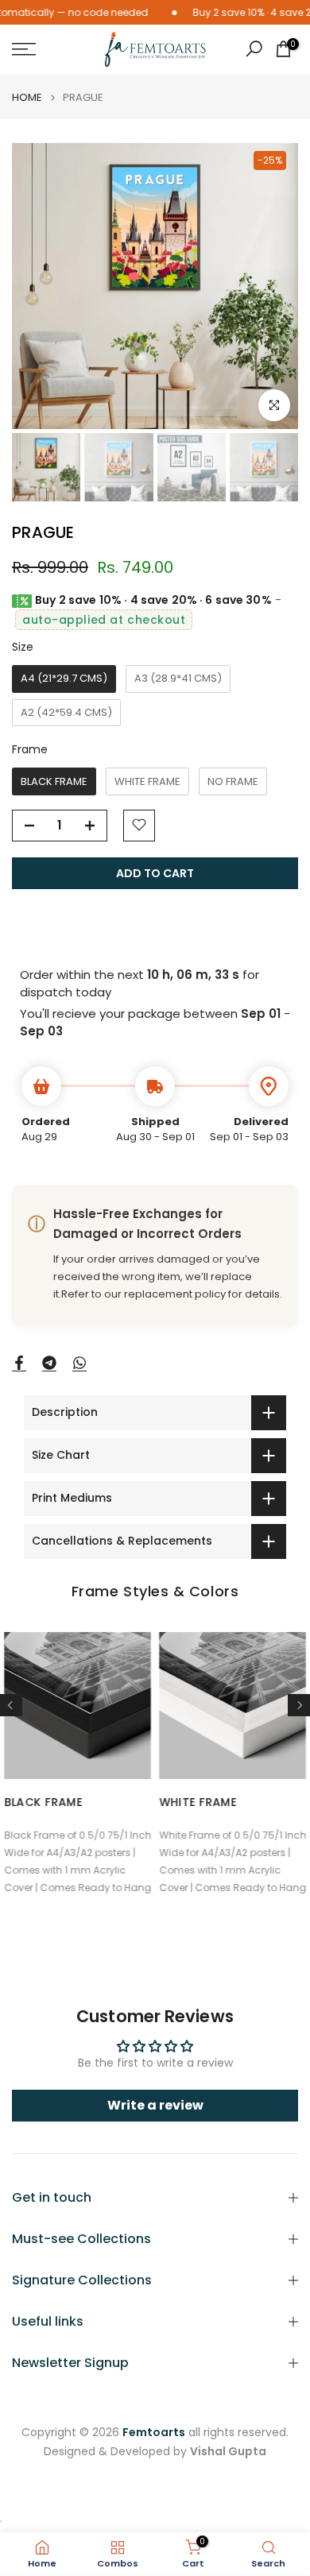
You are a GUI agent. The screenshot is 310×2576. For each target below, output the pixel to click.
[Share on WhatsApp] (79, 1363)
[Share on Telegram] (49, 1363)
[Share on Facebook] (19, 1363)
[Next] (299, 1705)
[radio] (64, 679)
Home (27, 97)
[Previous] (11, 1705)
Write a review (155, 2105)
